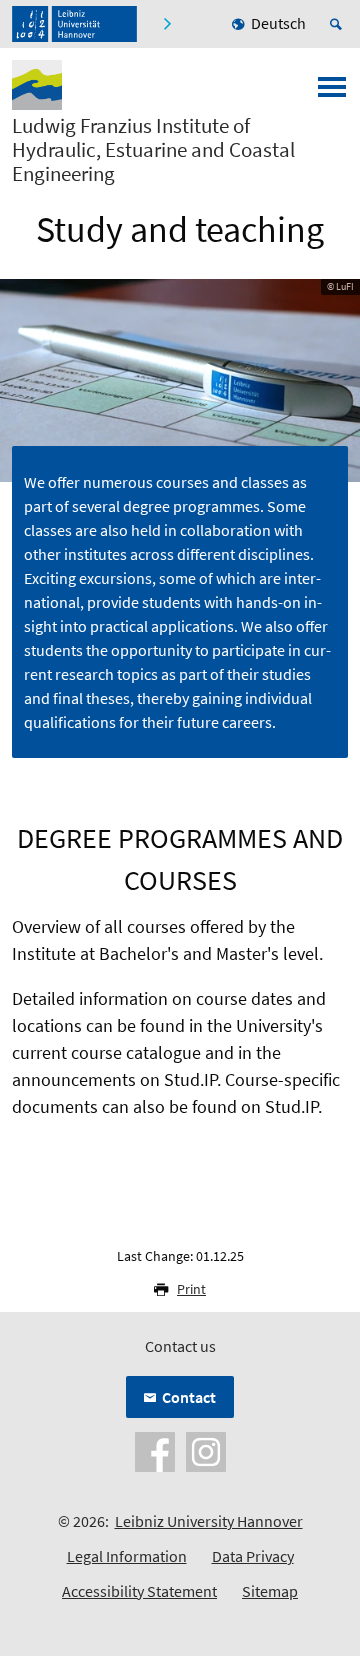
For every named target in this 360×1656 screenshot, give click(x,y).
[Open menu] (332, 93)
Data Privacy (253, 1556)
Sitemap (270, 1591)
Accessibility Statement (139, 1591)
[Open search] (339, 24)
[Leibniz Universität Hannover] (74, 24)
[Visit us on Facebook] (155, 1449)
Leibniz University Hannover (209, 1521)
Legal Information (127, 1556)
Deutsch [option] (278, 23)
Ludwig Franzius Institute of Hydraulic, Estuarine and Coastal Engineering (153, 150)
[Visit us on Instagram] (206, 1449)
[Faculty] (166, 24)
